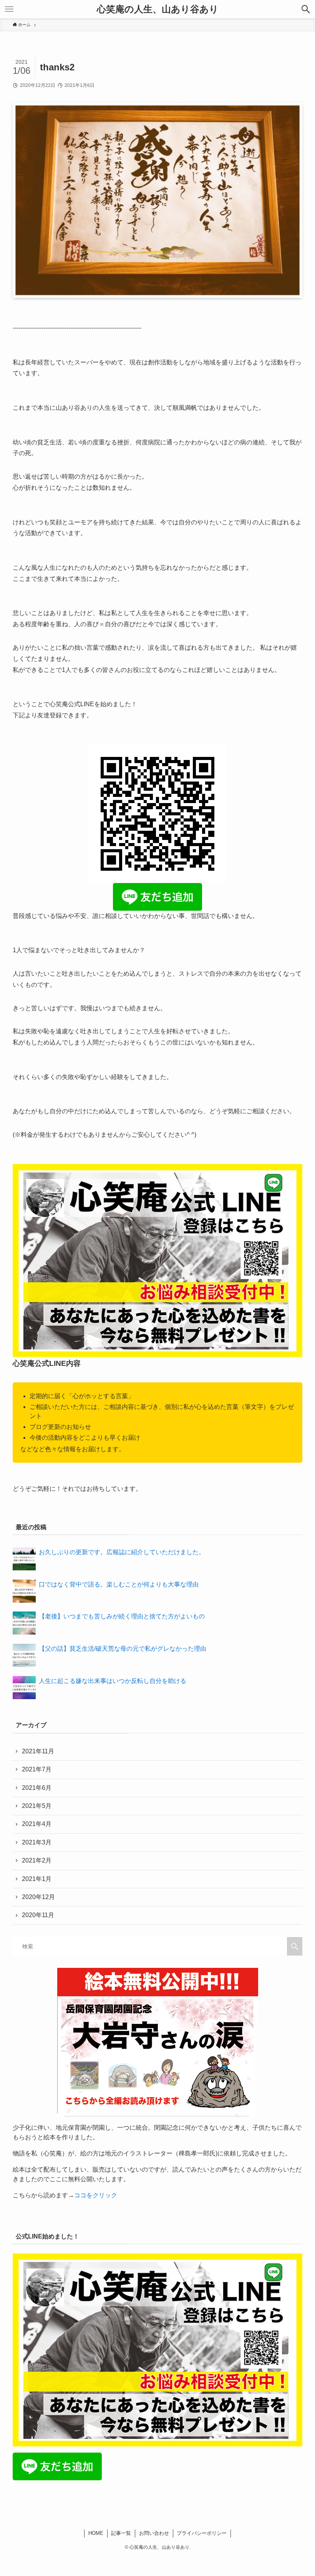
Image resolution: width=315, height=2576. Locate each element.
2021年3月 (37, 1842)
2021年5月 (37, 1806)
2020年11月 (38, 1915)
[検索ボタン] (306, 9)
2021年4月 (37, 1824)
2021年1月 (37, 1879)
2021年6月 (37, 1788)
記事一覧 (121, 2533)
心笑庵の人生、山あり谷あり (158, 9)
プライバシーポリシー (202, 2533)
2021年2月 (37, 1860)
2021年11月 (38, 1751)
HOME (96, 2533)
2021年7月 (37, 1769)
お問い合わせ (154, 2533)
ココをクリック (96, 2195)
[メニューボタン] (9, 9)
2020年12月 (38, 1897)
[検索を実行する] (295, 1946)
